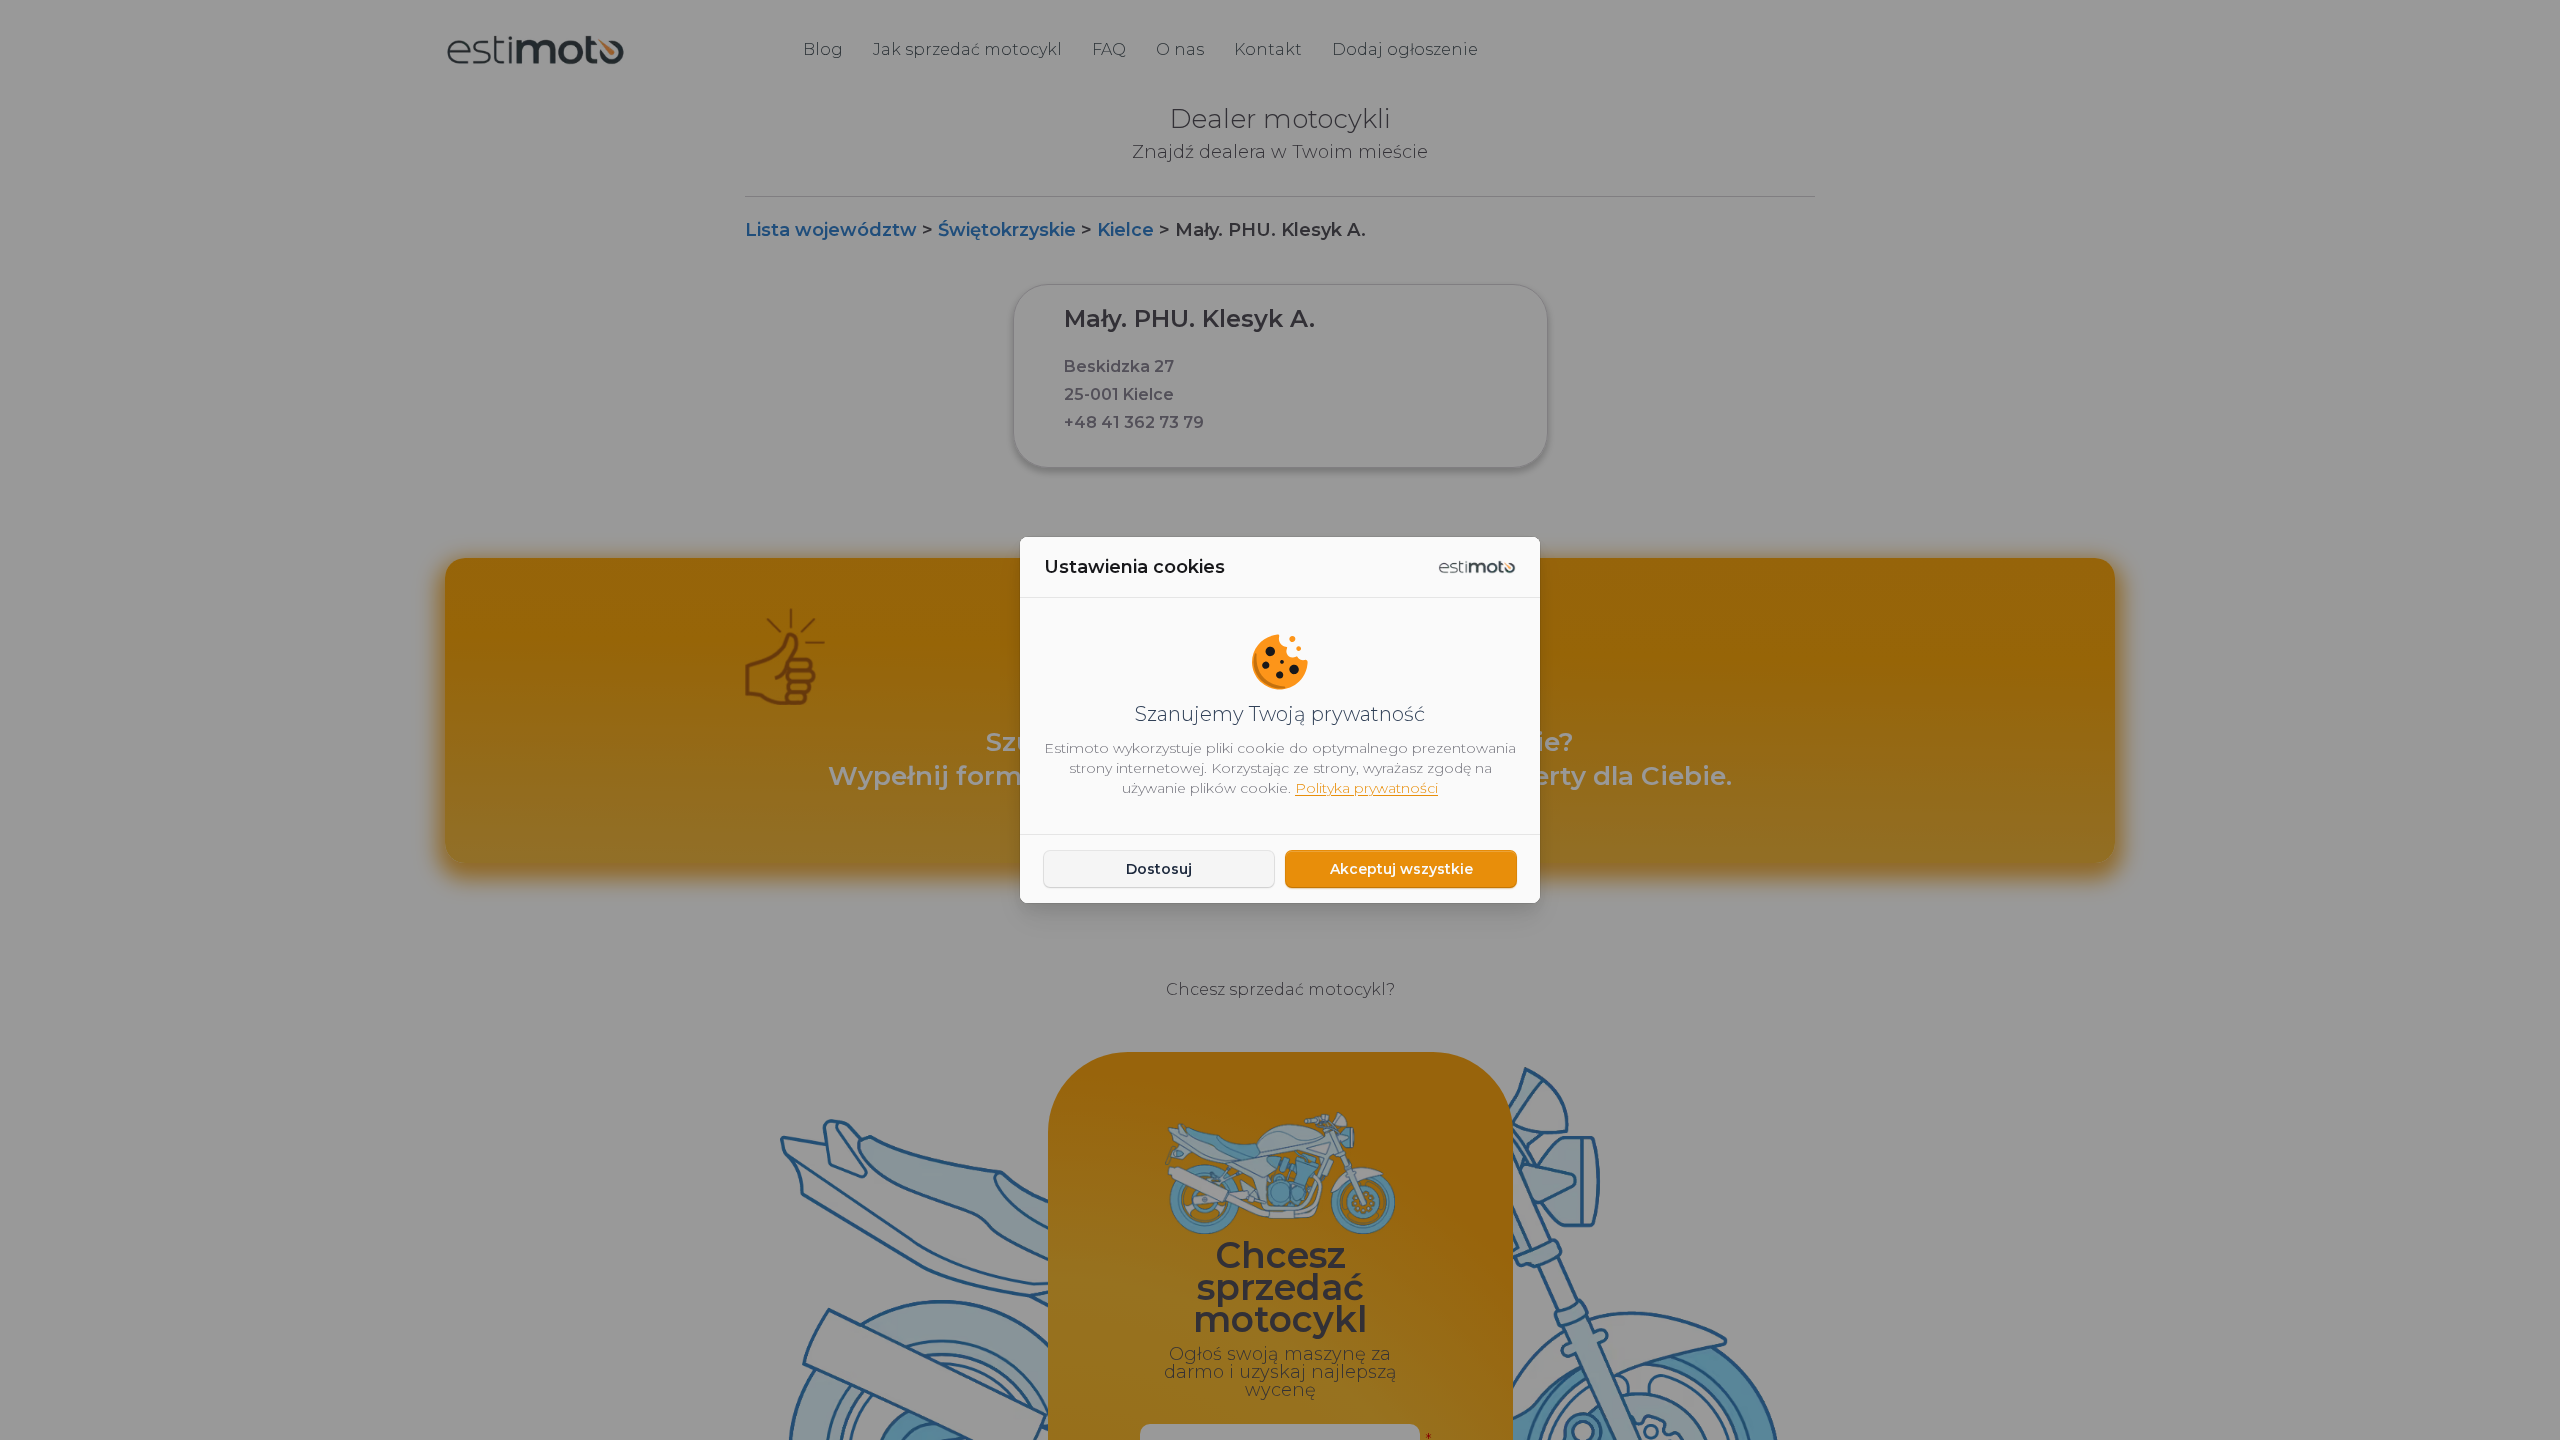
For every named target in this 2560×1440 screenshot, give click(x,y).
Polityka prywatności (1366, 788)
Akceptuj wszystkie (1401, 869)
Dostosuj (1159, 869)
